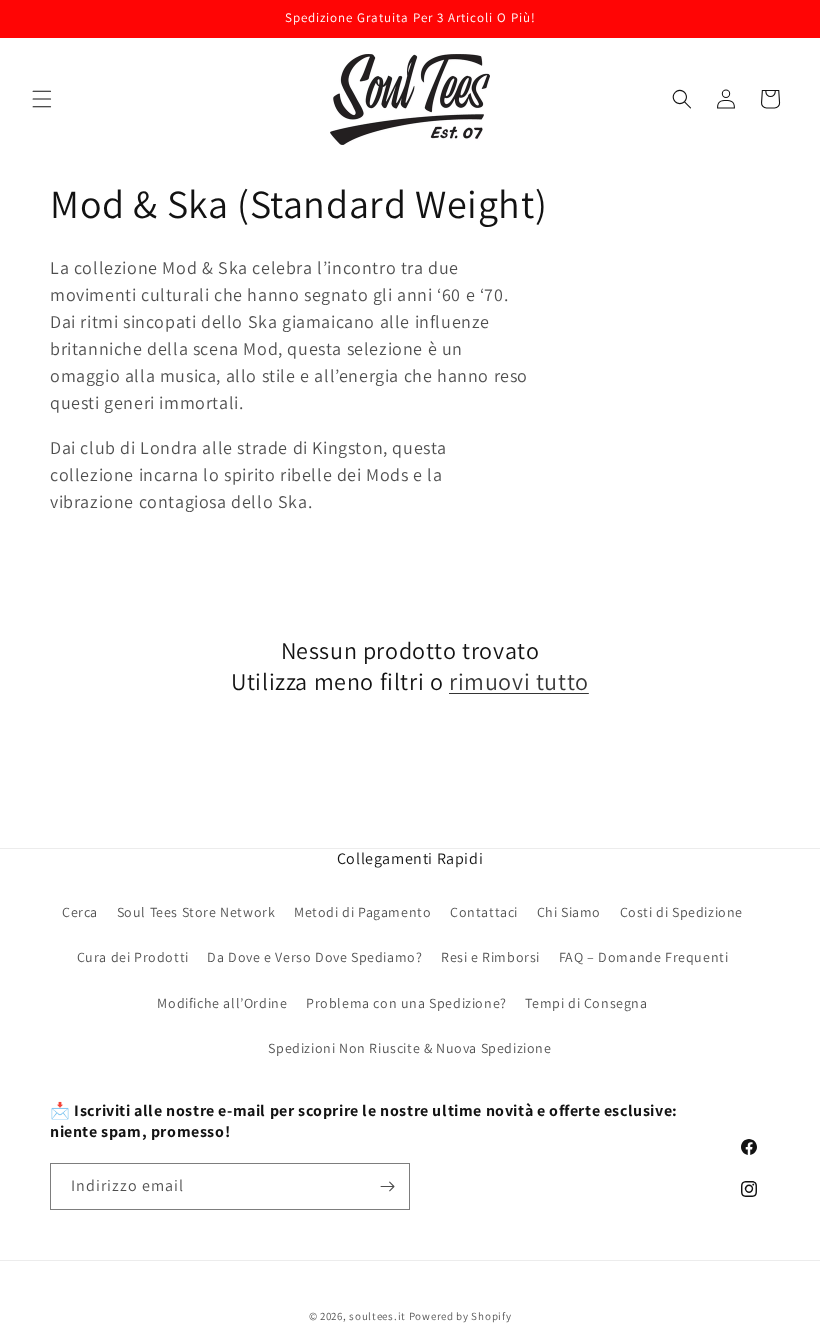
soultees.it (377, 1316)
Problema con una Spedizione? (406, 1003)
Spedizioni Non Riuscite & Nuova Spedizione (409, 1048)
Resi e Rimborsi (490, 957)
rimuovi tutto (519, 681)
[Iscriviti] (387, 1186)
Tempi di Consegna (586, 1003)
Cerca (80, 912)
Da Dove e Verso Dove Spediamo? (314, 957)
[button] (42, 99)
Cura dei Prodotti (133, 957)
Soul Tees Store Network (196, 912)
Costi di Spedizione (681, 912)
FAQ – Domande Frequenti (644, 957)
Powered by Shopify (460, 1316)
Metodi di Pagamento (362, 912)
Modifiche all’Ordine (222, 1003)
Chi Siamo (569, 912)
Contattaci (484, 912)
